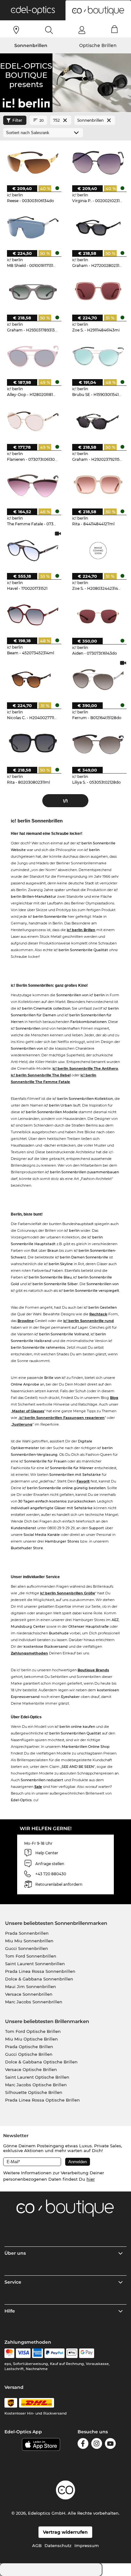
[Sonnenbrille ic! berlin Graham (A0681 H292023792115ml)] (98, 421)
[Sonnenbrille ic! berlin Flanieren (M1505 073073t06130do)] (33, 421)
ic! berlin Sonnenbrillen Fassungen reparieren (62, 1418)
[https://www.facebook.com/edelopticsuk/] (83, 2445)
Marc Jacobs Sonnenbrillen (34, 2002)
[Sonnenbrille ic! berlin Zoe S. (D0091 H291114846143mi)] (98, 292)
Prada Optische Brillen (29, 2047)
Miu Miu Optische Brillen (31, 2039)
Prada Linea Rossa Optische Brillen (42, 2100)
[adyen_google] (87, 2353)
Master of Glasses (28, 1411)
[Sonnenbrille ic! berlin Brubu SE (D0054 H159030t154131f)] (98, 356)
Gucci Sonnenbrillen (27, 1948)
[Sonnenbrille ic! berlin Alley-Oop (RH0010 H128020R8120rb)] (33, 356)
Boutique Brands (93, 1670)
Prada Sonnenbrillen (27, 1933)
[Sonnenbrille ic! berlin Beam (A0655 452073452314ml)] (33, 615)
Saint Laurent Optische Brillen (37, 2077)
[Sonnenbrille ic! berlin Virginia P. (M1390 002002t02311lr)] (98, 163)
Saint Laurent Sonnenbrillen (35, 1964)
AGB (37, 2545)
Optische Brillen (98, 45)
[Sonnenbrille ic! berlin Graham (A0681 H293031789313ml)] (33, 292)
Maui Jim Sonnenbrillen (31, 1987)
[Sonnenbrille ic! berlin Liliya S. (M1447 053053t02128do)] (98, 744)
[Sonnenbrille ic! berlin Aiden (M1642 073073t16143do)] (98, 615)
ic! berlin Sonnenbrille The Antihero (85, 1068)
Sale (38, 1787)
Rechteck (98, 1314)
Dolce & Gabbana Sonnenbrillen (39, 1979)
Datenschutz (58, 2545)
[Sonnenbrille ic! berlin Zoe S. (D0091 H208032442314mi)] (98, 550)
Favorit (83, 1481)
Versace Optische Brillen (31, 2069)
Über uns (15, 2253)
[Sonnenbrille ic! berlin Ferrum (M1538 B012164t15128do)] (98, 680)
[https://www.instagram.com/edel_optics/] (97, 2445)
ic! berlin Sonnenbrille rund (89, 1321)
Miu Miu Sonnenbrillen (29, 1941)
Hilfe (10, 2311)
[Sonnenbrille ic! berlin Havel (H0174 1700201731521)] (33, 550)
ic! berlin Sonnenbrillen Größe (68, 1593)
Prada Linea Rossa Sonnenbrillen (40, 1971)
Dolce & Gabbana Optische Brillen (41, 2062)
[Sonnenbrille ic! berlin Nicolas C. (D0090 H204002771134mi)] (33, 680)
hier (91, 2179)
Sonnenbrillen (31, 45)
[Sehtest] (16, 30)
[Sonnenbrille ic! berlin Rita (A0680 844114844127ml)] (98, 486)
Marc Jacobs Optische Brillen (36, 2085)
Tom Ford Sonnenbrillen (31, 1956)
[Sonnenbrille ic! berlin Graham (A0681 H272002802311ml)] (98, 227)
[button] (33, 10)
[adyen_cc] (9, 2353)
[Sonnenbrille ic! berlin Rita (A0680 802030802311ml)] (33, 744)
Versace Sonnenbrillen (29, 1994)
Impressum (87, 2545)
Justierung (22, 1424)
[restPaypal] (55, 2353)
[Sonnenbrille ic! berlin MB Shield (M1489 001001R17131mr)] (33, 227)
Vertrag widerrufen (65, 2532)
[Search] (49, 30)
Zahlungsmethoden (29, 1653)
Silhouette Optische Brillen (34, 2092)
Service (13, 2282)
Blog (114, 1398)
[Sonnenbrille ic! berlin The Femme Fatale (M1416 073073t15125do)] (33, 486)
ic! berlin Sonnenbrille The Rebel (41, 1075)
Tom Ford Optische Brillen (33, 2031)
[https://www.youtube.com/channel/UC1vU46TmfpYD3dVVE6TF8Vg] (110, 2445)
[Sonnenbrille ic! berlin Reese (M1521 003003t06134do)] (33, 163)
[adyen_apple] (72, 2353)
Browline (26, 1321)
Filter (17, 120)
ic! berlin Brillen (81, 930)
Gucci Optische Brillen (29, 2054)
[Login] (82, 30)
